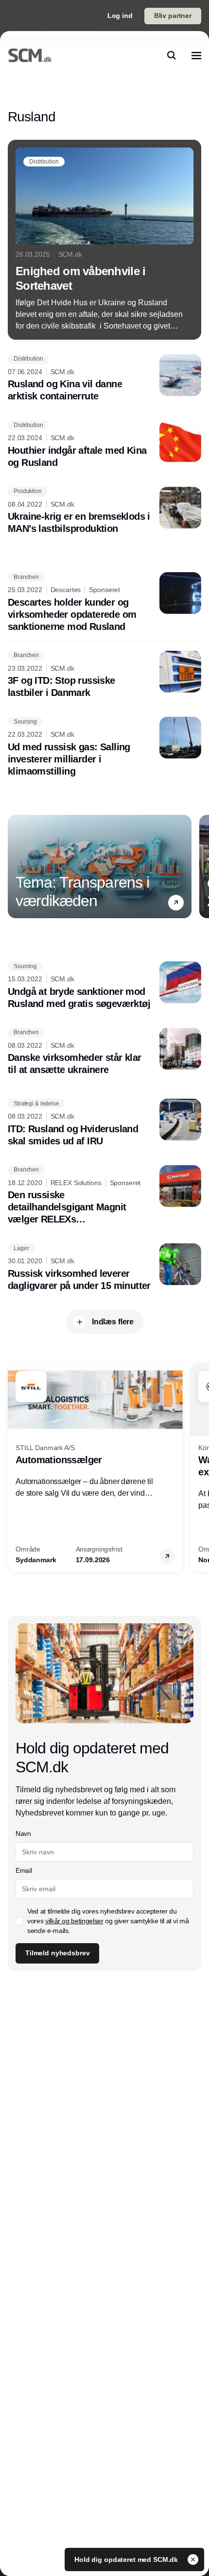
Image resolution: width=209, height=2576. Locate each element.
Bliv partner (173, 16)
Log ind (120, 16)
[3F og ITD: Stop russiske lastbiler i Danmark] (104, 675)
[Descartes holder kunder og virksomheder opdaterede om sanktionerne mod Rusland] (104, 603)
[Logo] (30, 55)
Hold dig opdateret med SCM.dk (127, 2559)
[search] (172, 55)
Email (24, 1870)
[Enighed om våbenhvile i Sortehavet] (104, 240)
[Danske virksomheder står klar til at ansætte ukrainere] (104, 1052)
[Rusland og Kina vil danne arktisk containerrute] (104, 379)
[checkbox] (19, 1921)
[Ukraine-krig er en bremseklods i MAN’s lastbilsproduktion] (104, 511)
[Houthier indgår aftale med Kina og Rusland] (104, 445)
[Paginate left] (16, 866)
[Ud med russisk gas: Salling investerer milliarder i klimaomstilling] (104, 747)
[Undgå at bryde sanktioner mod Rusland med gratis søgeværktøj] (104, 986)
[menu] (196, 55)
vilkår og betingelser (74, 1921)
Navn (23, 1833)
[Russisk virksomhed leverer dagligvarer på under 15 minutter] (104, 1268)
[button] (176, 902)
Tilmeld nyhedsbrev (57, 1953)
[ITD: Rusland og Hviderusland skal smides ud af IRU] (104, 1123)
